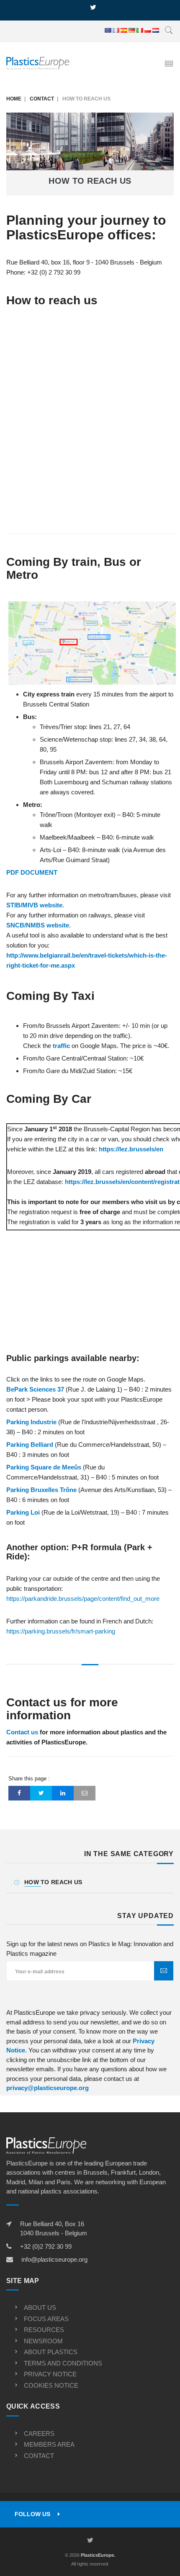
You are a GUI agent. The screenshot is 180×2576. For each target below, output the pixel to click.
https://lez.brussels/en (131, 1149)
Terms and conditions (63, 2363)
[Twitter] (41, 1793)
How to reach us (53, 1882)
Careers (39, 2433)
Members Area (49, 2444)
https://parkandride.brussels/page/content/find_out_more (83, 1599)
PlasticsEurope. (98, 2555)
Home (14, 99)
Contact (42, 99)
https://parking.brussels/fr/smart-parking (61, 1631)
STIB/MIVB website (34, 905)
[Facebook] (19, 1793)
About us (40, 2308)
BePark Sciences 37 (35, 1389)
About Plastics (51, 2352)
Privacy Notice (50, 2374)
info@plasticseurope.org (54, 2259)
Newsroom (43, 2341)
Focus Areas (46, 2319)
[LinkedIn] (63, 1793)
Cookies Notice (51, 2385)
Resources (44, 2330)
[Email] (85, 1793)
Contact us (23, 1732)
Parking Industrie (31, 1422)
